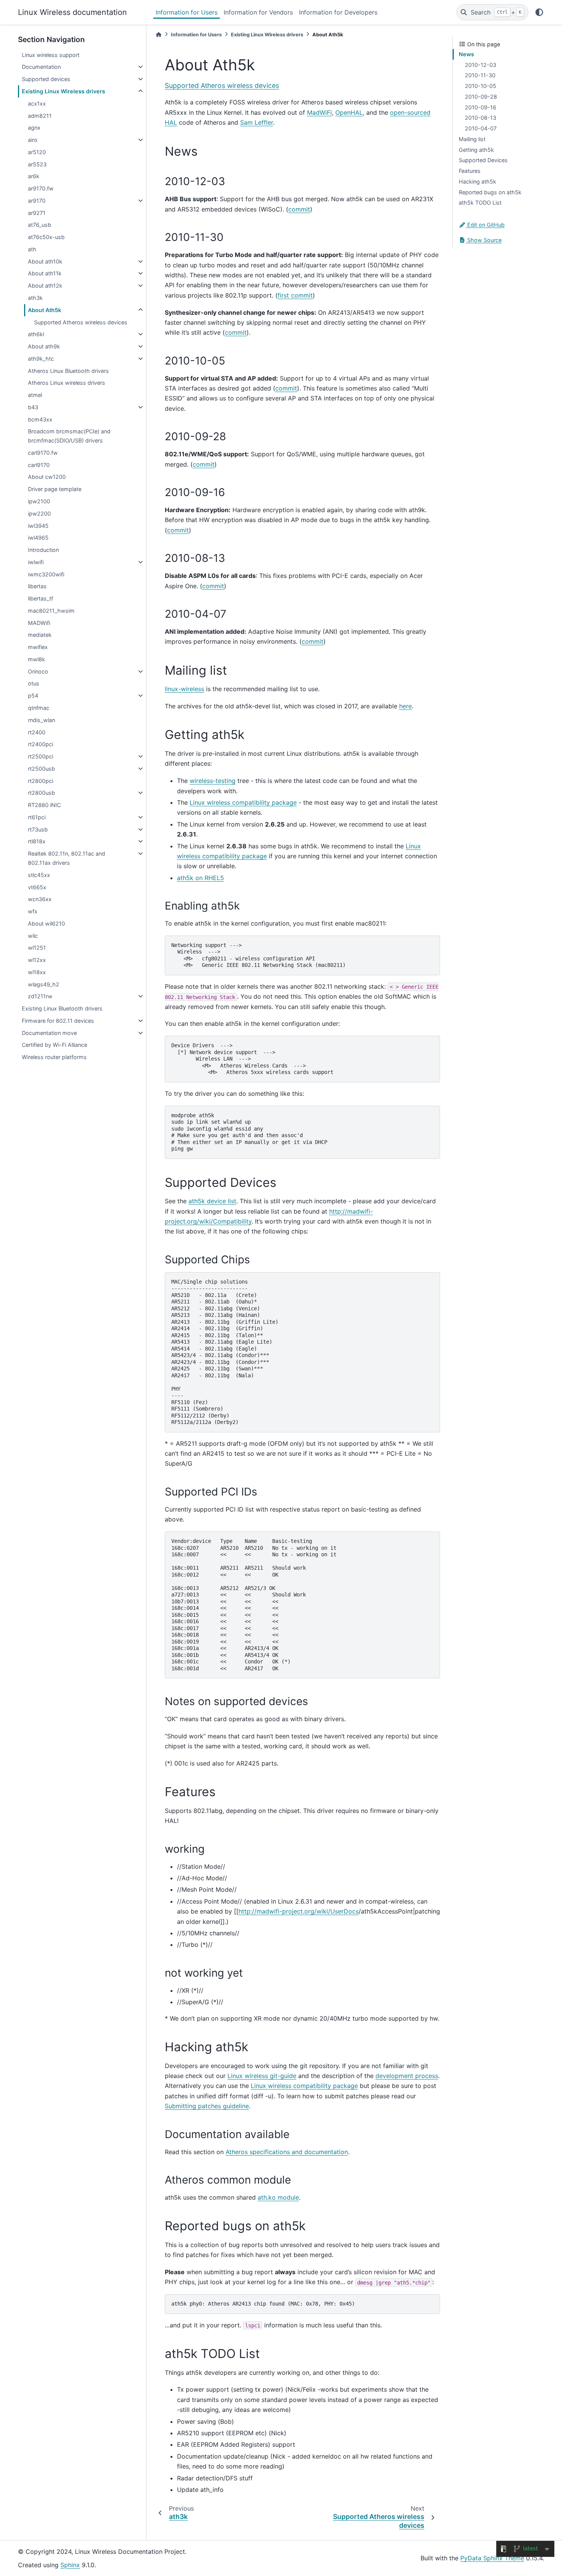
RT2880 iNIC (44, 805)
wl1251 (37, 948)
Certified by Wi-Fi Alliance (54, 1045)
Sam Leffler (257, 122)
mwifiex (38, 647)
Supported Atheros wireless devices (81, 322)
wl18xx (37, 972)
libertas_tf (41, 598)
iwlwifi (36, 562)
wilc (33, 936)
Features (470, 171)
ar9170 (37, 201)
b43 (33, 407)
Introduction (43, 550)
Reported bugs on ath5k (490, 192)
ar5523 (37, 164)
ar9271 (37, 213)
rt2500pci (41, 756)
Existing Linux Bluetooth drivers (62, 1008)
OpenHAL (349, 112)
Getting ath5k (476, 150)
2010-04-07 (481, 128)
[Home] (159, 35)
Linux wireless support (51, 55)
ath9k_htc (41, 359)
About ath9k (44, 346)
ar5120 (37, 152)
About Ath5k (45, 310)
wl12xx (37, 960)
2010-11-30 (480, 75)
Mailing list (472, 139)
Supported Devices (483, 160)
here (405, 706)
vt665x (37, 887)
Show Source (484, 240)
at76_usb (40, 225)
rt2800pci (41, 781)
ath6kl (36, 334)
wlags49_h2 (44, 984)
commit (299, 209)
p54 (33, 696)
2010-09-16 (481, 107)
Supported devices (46, 79)
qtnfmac (39, 708)
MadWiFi (319, 112)
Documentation (41, 67)
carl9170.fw (43, 453)
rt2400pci (41, 744)
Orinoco (38, 671)
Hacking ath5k (478, 181)
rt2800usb (41, 793)
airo (33, 140)
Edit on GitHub (485, 225)
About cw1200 (47, 477)
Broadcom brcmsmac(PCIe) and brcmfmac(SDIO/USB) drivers (69, 436)
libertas (37, 586)
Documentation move (49, 1033)
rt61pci (37, 817)
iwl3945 (38, 526)
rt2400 (37, 732)
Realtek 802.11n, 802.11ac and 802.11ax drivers (67, 858)
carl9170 (39, 465)
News (466, 54)
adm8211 (40, 116)
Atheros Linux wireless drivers (67, 383)
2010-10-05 (481, 86)
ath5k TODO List (480, 203)
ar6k (34, 176)
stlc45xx (39, 875)
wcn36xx (40, 899)
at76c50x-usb (46, 237)
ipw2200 (39, 513)
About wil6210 (46, 923)
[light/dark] (539, 12)
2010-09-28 (481, 97)
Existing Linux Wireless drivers (63, 91)
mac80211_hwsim (51, 611)
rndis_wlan (41, 720)
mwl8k (37, 659)
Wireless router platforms (54, 1057)
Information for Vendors (258, 12)
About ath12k (45, 286)
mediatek (40, 635)
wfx (33, 911)
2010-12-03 (481, 65)
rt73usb (38, 829)
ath (32, 249)
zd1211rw (40, 996)
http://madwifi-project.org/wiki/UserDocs (299, 1911)
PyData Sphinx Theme (492, 2558)
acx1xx (37, 103)
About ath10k (45, 261)
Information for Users (187, 12)
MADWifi (39, 623)
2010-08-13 (481, 118)
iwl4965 (38, 538)
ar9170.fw (41, 188)
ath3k (35, 298)
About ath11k (45, 273)
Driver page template (55, 489)
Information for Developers (338, 12)
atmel (35, 395)
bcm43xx (40, 419)
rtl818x (37, 841)
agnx (34, 128)
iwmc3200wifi (46, 574)
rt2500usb (41, 769)
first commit (295, 295)
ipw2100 (39, 501)
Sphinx (70, 2565)
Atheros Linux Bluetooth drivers (68, 371)
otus (34, 683)
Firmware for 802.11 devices (58, 1021)
